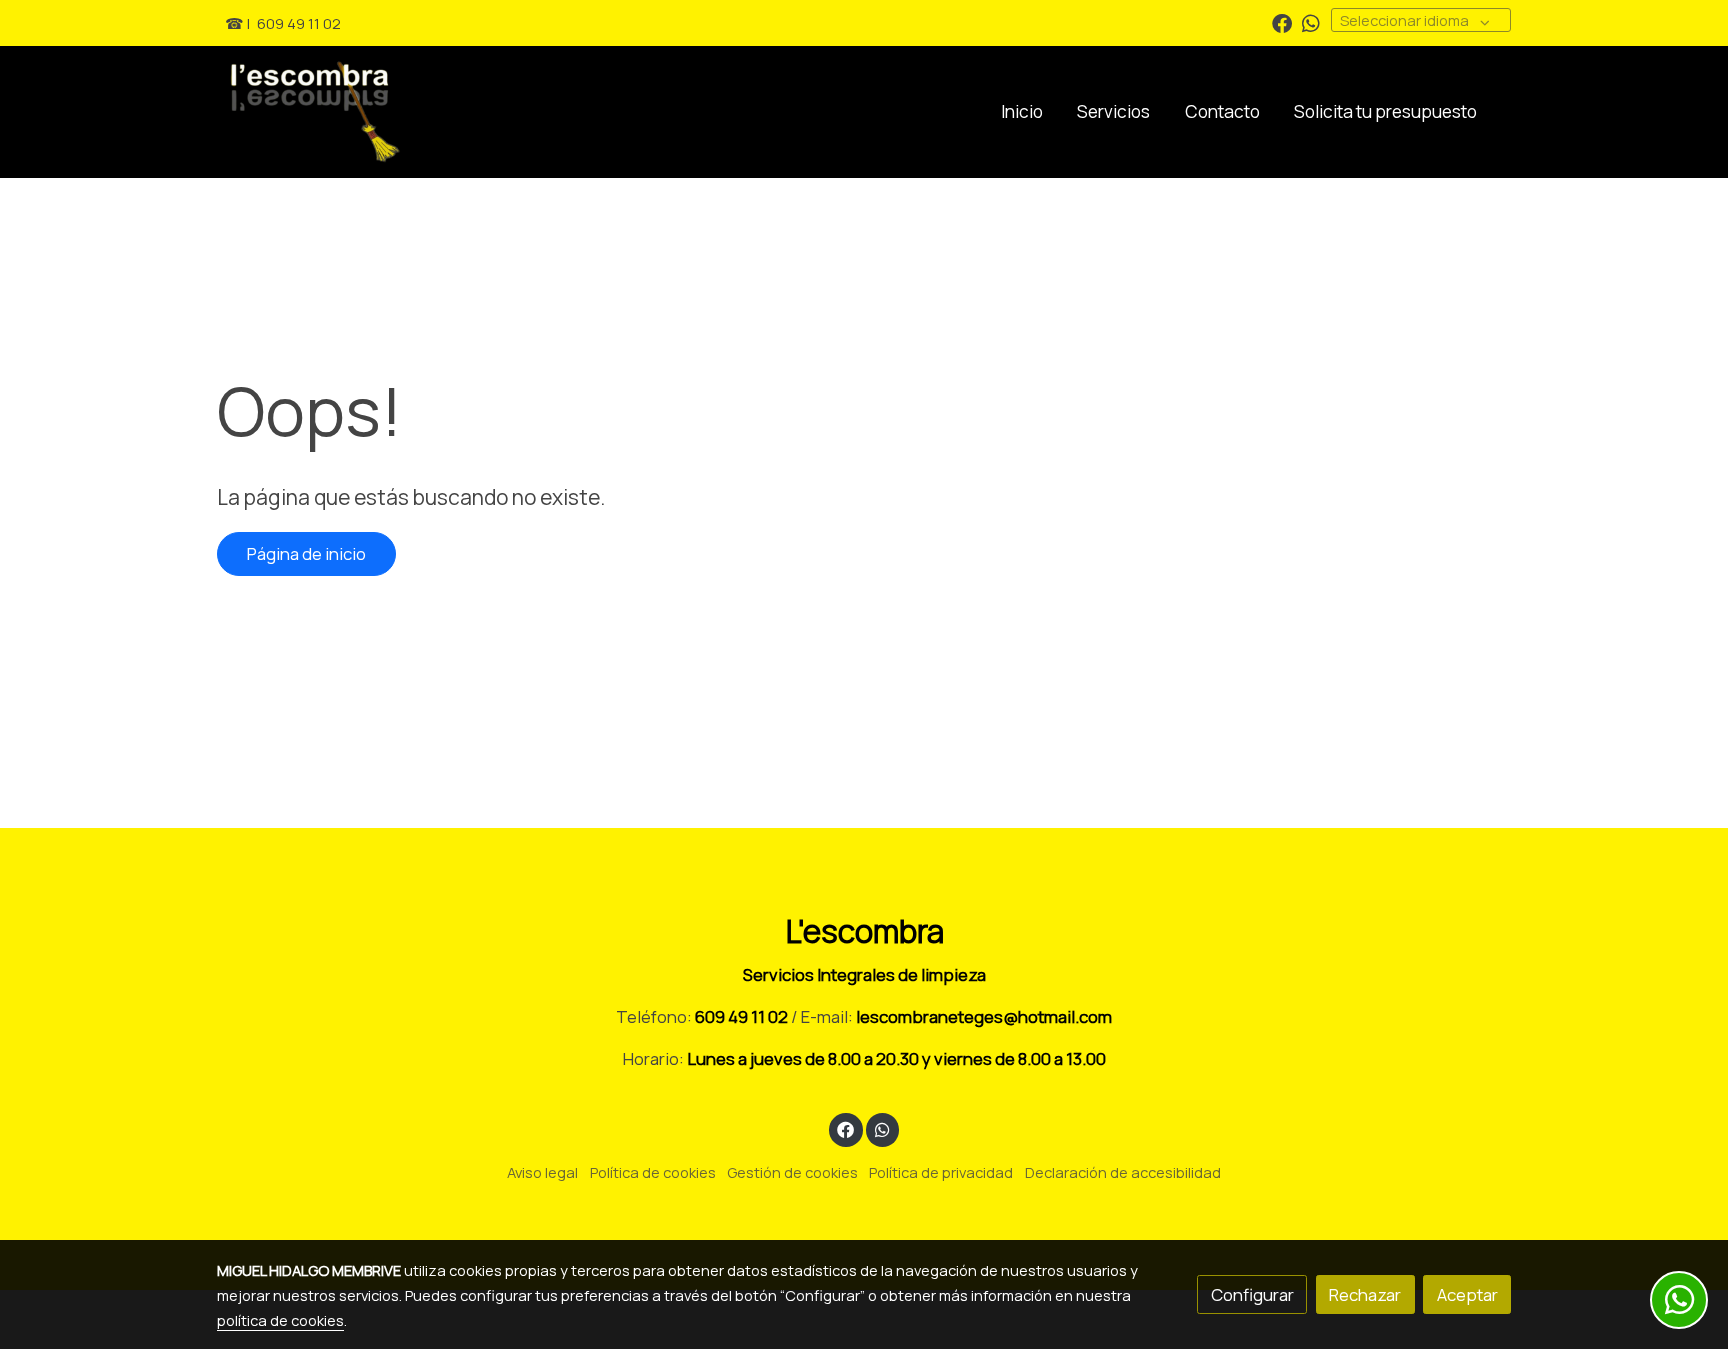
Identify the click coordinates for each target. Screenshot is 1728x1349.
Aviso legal (542, 1172)
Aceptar (1467, 1294)
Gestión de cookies (792, 1172)
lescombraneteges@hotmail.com (984, 1016)
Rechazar (1365, 1294)
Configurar (1252, 1294)
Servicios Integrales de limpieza (864, 974)
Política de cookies (653, 1172)
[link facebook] (1282, 22)
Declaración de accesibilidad (1123, 1172)
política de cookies (280, 1320)
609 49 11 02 (299, 23)
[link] (385, 112)
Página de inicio (306, 553)
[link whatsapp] (1311, 22)
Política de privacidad (941, 1172)
